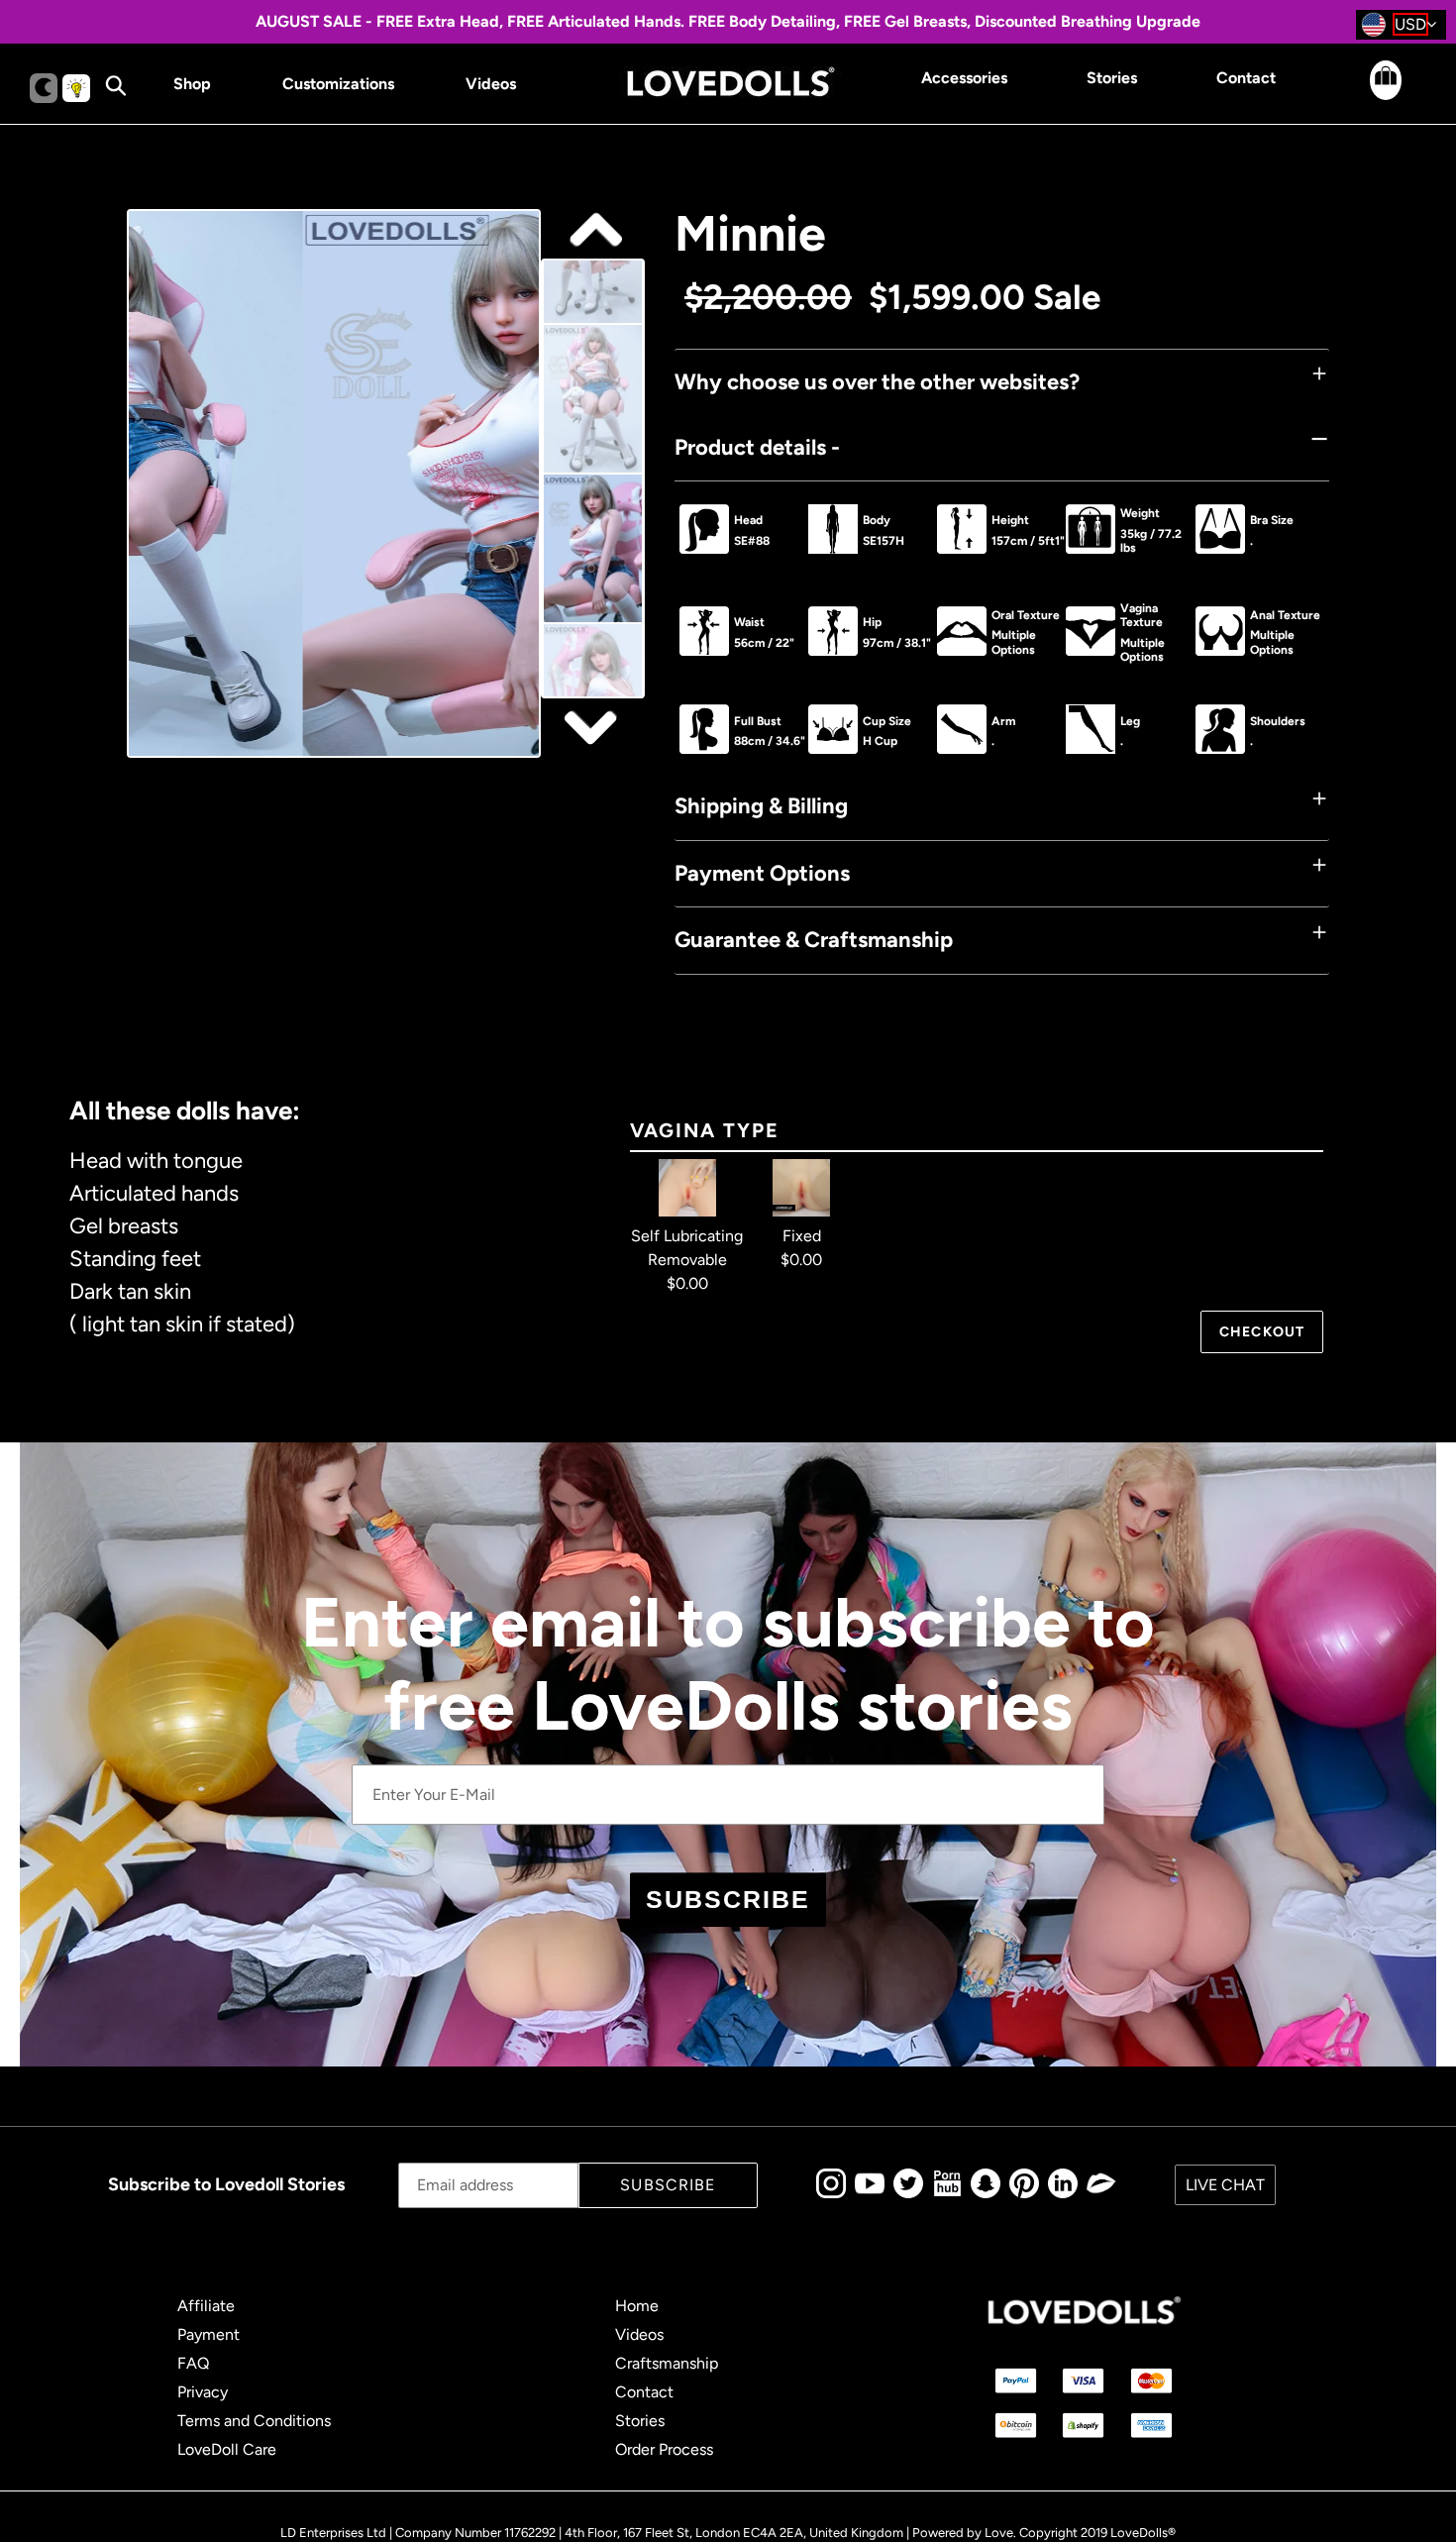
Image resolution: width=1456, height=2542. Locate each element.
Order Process (664, 2449)
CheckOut (1262, 1332)
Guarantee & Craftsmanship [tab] (814, 940)
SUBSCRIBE (728, 1899)
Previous (593, 727)
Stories (640, 2421)
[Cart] (1368, 95)
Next (593, 230)
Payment (208, 2334)
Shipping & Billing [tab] (761, 806)
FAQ (193, 2363)
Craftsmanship (667, 2363)
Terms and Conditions (254, 2421)
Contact (644, 2392)
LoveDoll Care (227, 2449)
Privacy (203, 2392)
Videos (639, 2334)
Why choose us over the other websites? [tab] (877, 382)
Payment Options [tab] (762, 873)
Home (637, 2306)
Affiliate (206, 2306)
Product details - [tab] (757, 447)
